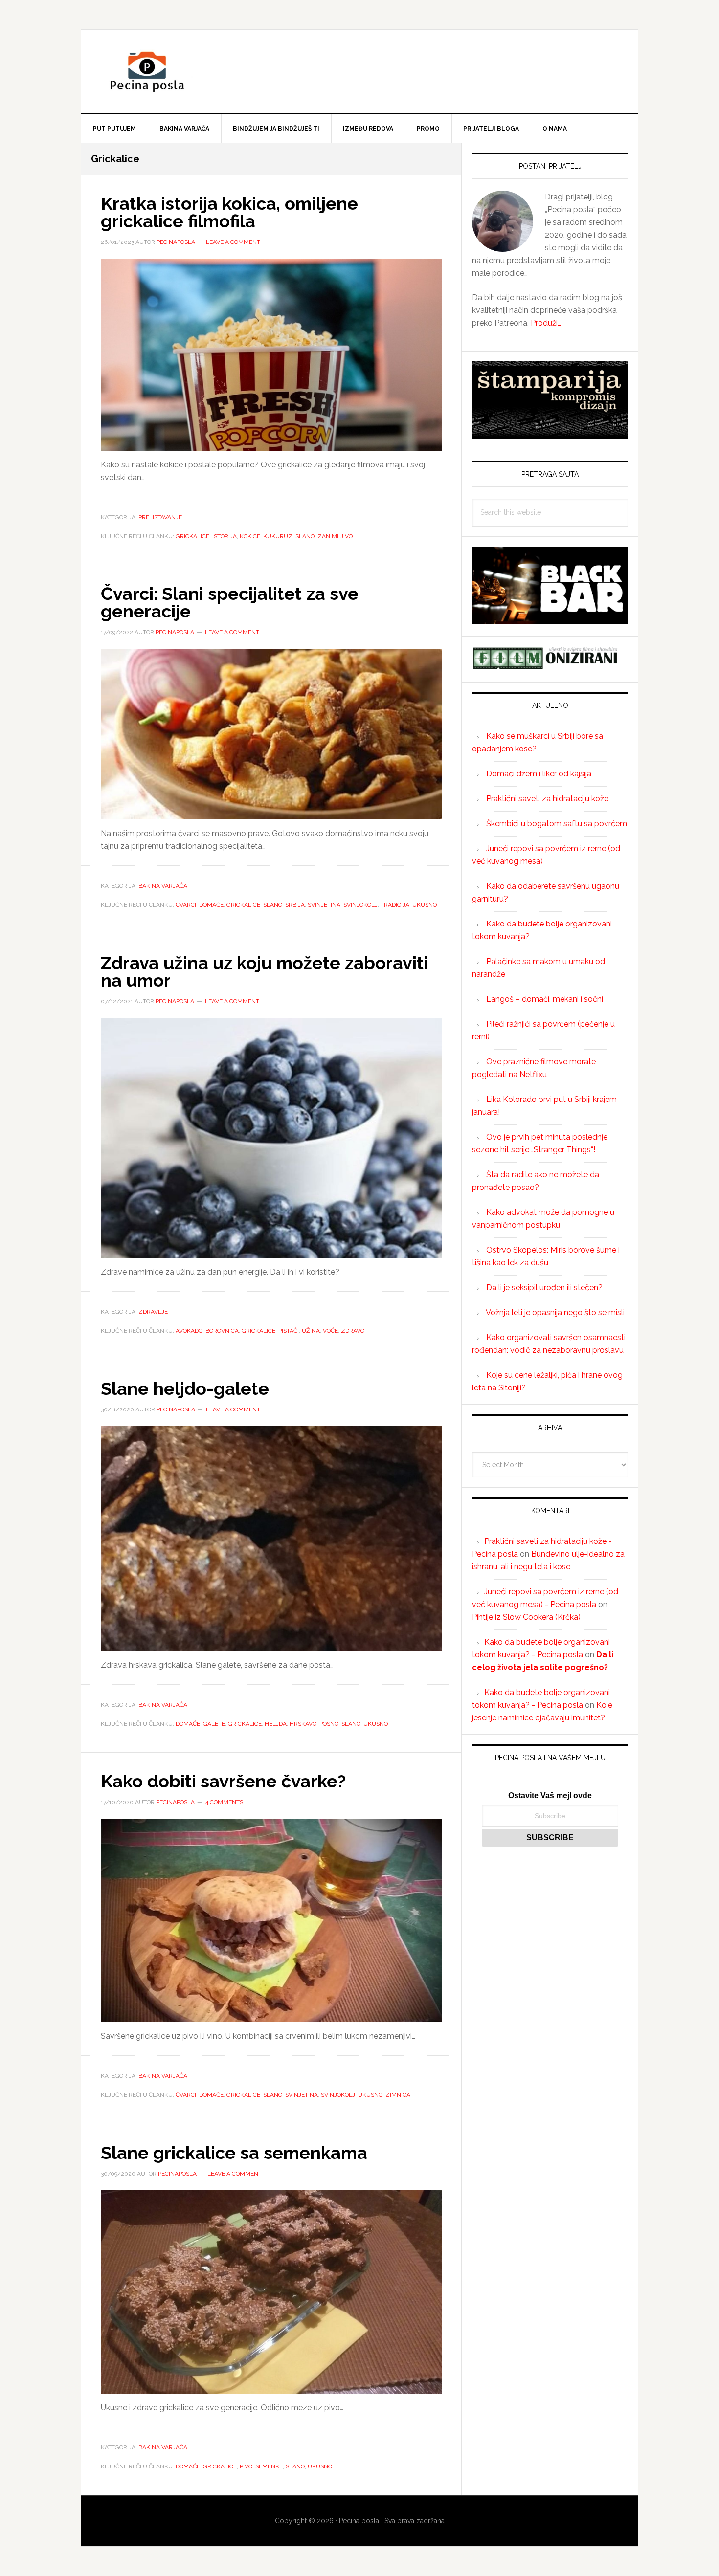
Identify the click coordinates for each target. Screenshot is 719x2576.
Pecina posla (359, 71)
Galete (214, 1724)
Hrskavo (303, 1724)
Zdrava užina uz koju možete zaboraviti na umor (264, 971)
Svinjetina (324, 905)
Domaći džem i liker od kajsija (539, 774)
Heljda (276, 1724)
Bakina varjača (163, 886)
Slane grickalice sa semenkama (234, 2153)
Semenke (269, 2466)
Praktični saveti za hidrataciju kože (547, 799)
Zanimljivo (335, 536)
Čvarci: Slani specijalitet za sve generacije (230, 602)
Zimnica (398, 2095)
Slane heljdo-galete (185, 1388)
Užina (311, 1331)
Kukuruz (278, 536)
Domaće (211, 905)
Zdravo (353, 1331)
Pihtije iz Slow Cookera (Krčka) (526, 1617)
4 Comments (224, 1802)
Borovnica (222, 1331)
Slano (305, 536)
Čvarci (186, 905)
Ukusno (425, 905)
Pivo (246, 2466)
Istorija (225, 536)
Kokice (250, 536)
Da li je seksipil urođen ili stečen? (544, 1288)
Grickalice (192, 536)
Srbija (295, 905)
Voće (330, 1331)
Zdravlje (153, 1312)
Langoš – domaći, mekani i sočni (545, 999)
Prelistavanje (160, 517)
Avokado (189, 1331)
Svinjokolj (360, 905)
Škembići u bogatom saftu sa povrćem (557, 824)
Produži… (546, 323)
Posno (329, 1724)
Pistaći (289, 1331)
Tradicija (395, 905)
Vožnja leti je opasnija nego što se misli (555, 1312)
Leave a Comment (233, 242)
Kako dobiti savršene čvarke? (223, 1781)
